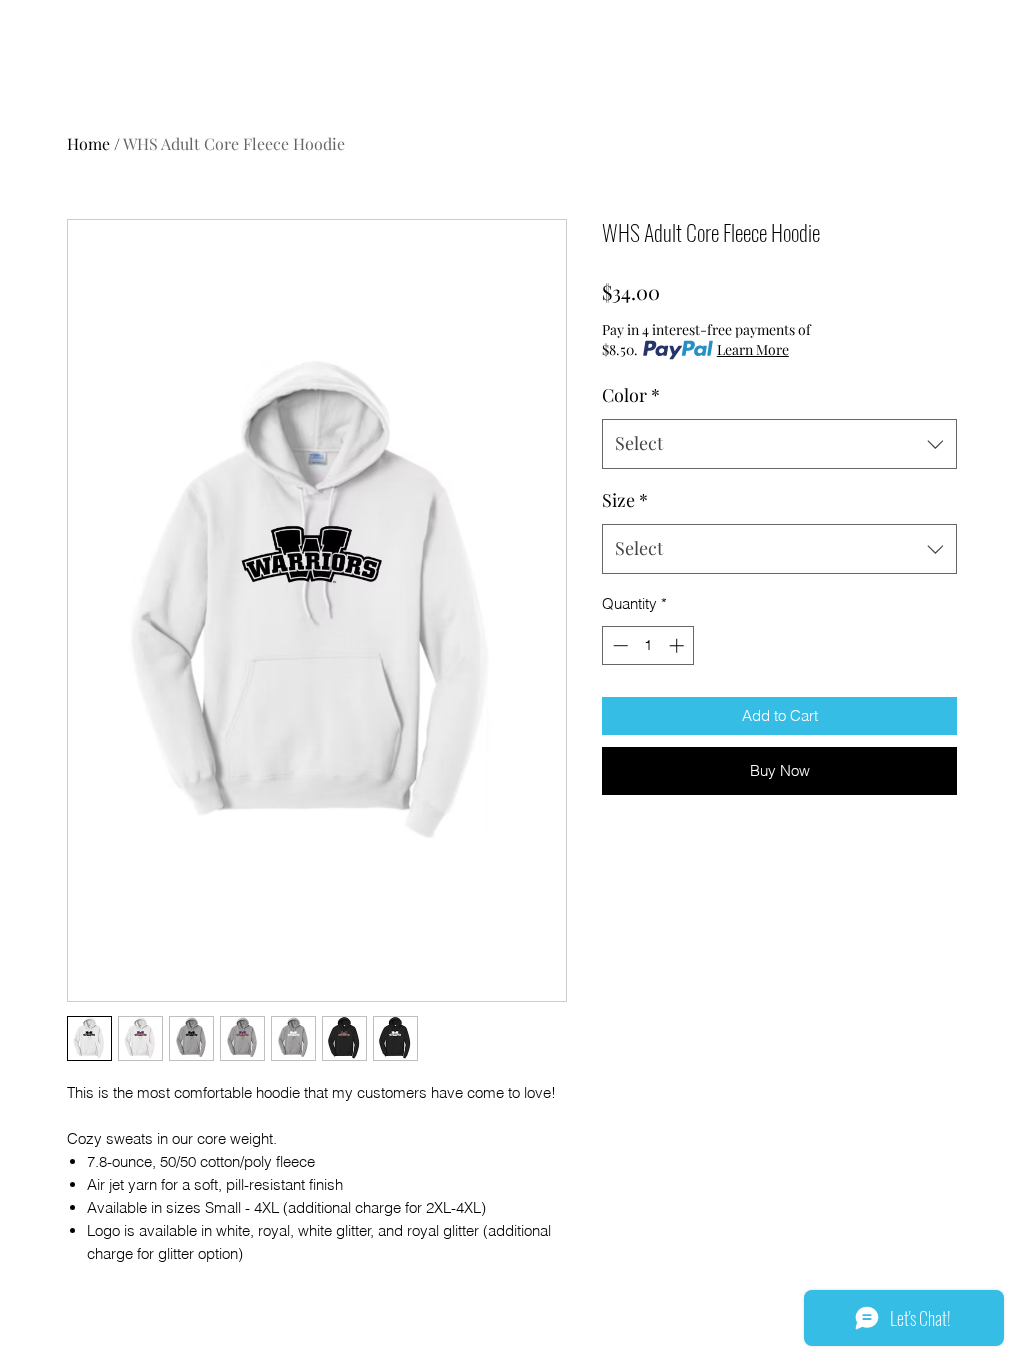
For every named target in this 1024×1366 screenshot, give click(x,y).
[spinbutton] (648, 645)
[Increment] (678, 645)
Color (631, 395)
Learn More (753, 349)
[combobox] (779, 444)
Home (88, 143)
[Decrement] (618, 645)
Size (625, 500)
